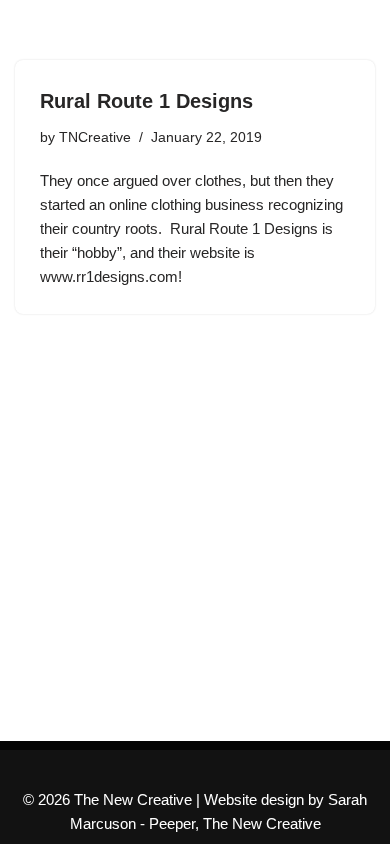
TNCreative (95, 137)
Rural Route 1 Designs (146, 101)
